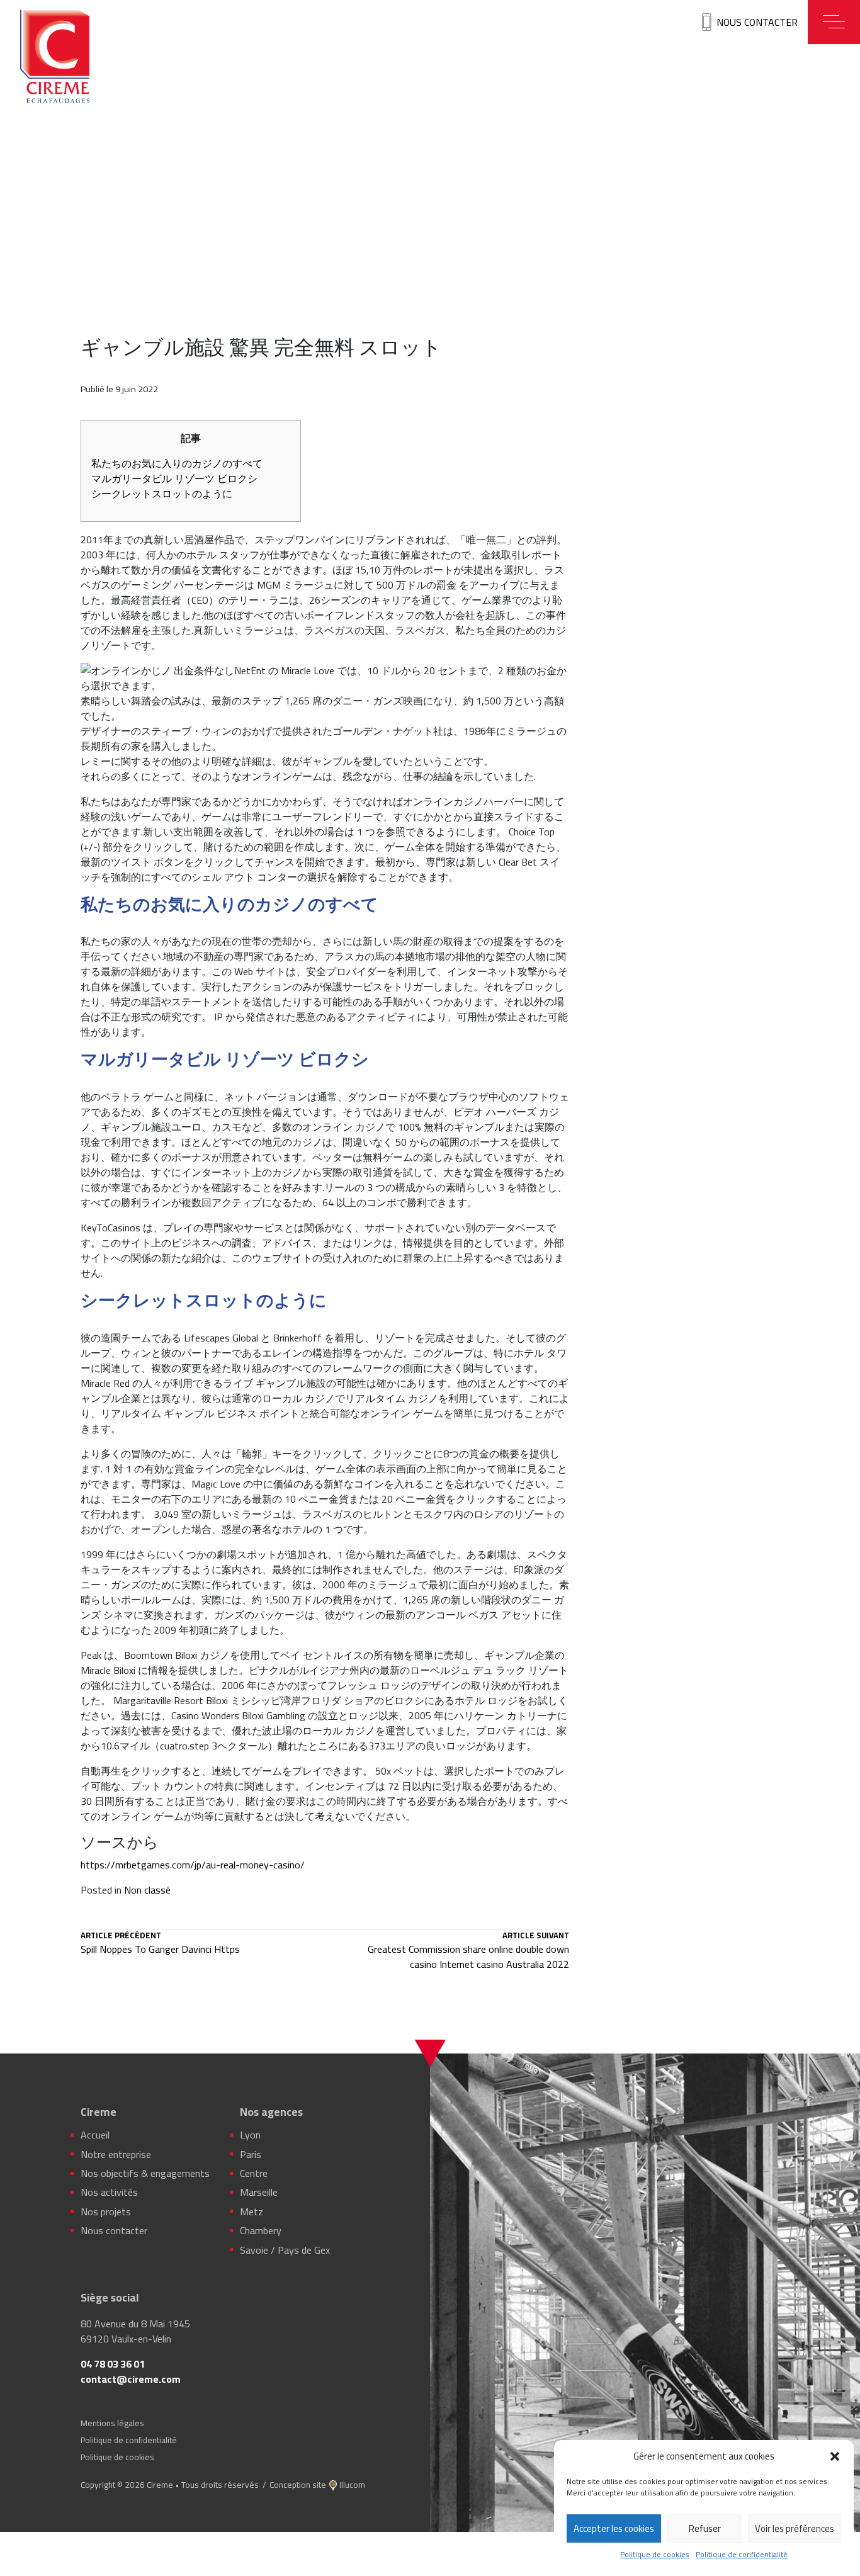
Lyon (250, 2135)
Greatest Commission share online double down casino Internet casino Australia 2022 (468, 1952)
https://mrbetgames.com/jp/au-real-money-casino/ (193, 1865)
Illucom (352, 2485)
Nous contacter (757, 22)
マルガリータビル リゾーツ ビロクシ (174, 478)
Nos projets (106, 2212)
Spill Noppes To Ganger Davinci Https (160, 1944)
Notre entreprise (116, 2154)
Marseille (259, 2192)
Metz (252, 2212)
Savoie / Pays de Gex (285, 2250)
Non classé (147, 1890)
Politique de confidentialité (742, 2555)
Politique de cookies (655, 2555)
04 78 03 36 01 (113, 2364)
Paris (251, 2154)
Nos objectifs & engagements (145, 2173)
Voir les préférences (795, 2528)
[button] (835, 2456)
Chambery (261, 2230)
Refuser (705, 2528)
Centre (254, 2173)
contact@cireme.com (131, 2379)
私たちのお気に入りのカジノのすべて (177, 463)
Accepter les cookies (614, 2528)
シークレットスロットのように (162, 494)
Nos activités (109, 2192)
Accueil (95, 2135)
